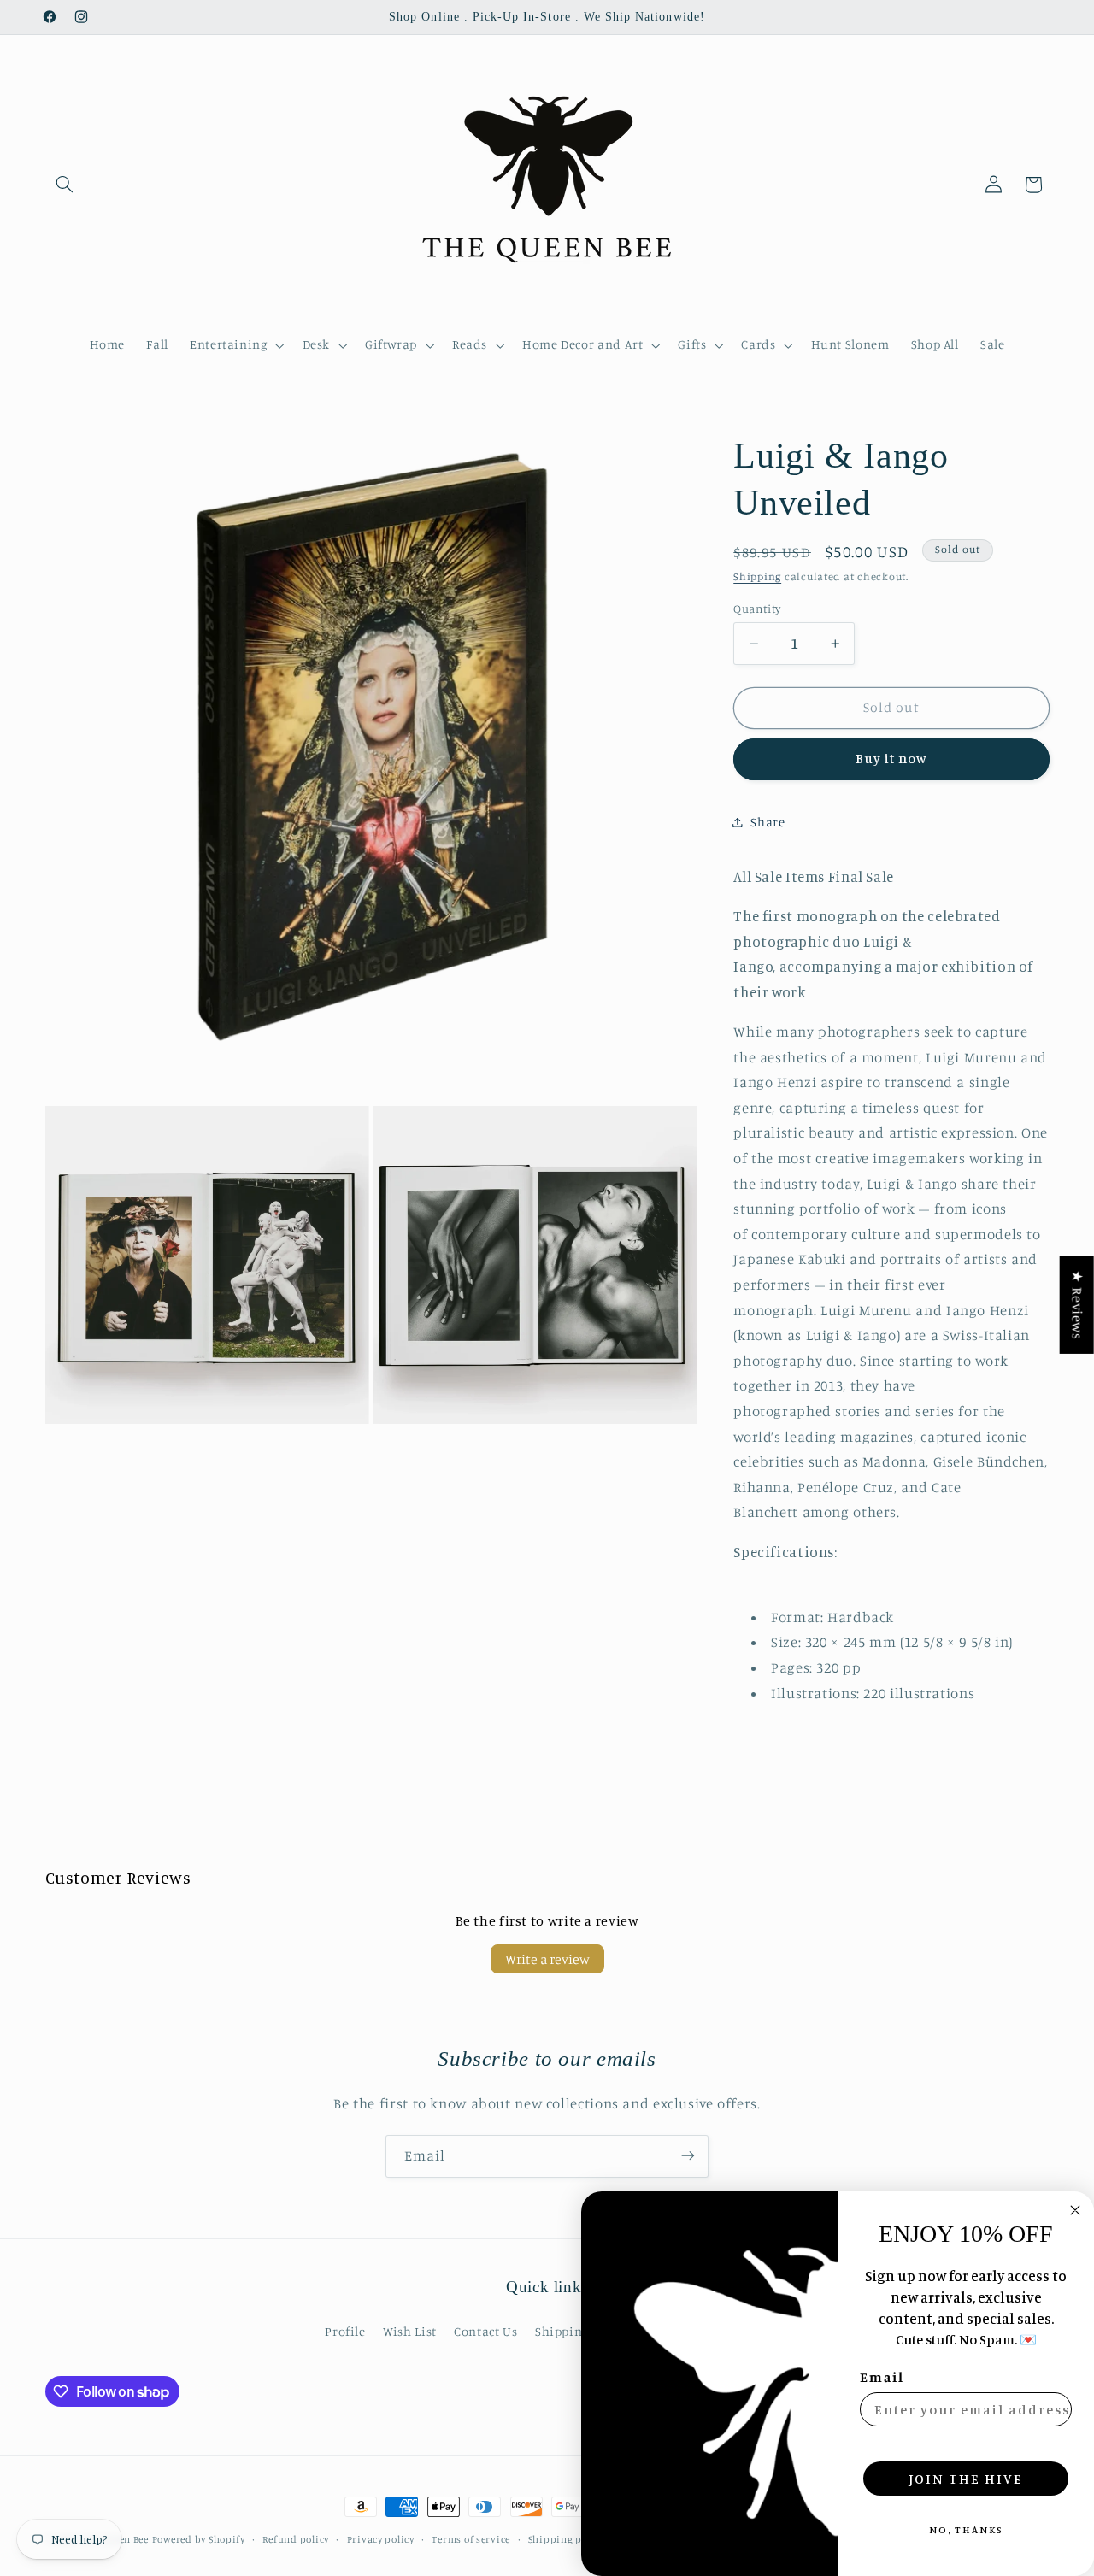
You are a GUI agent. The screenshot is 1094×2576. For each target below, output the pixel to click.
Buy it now (892, 759)
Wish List (410, 2331)
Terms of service (471, 2539)
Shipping (757, 576)
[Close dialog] (1075, 2210)
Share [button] (768, 822)
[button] (65, 185)
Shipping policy (567, 2539)
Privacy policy (381, 2539)
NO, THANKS (966, 2529)
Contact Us (485, 2331)
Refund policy (296, 2539)
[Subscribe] (688, 2156)
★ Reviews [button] (1078, 1305)
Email (882, 2377)
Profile (345, 2331)
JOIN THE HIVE (966, 2479)
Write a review (547, 1959)
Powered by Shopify (199, 2539)
